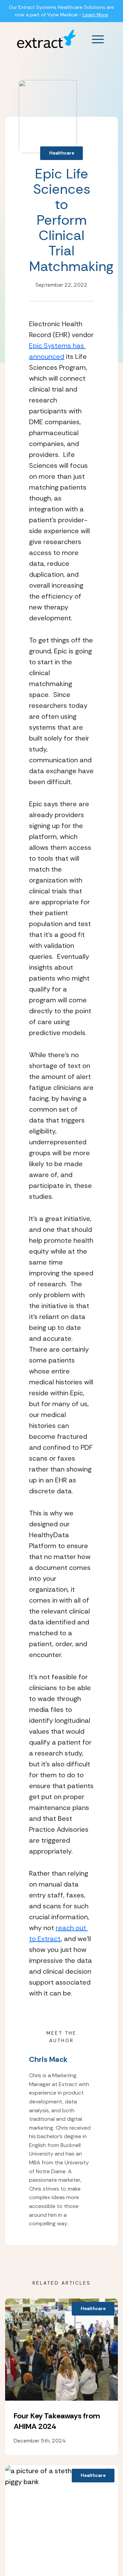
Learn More (95, 15)
